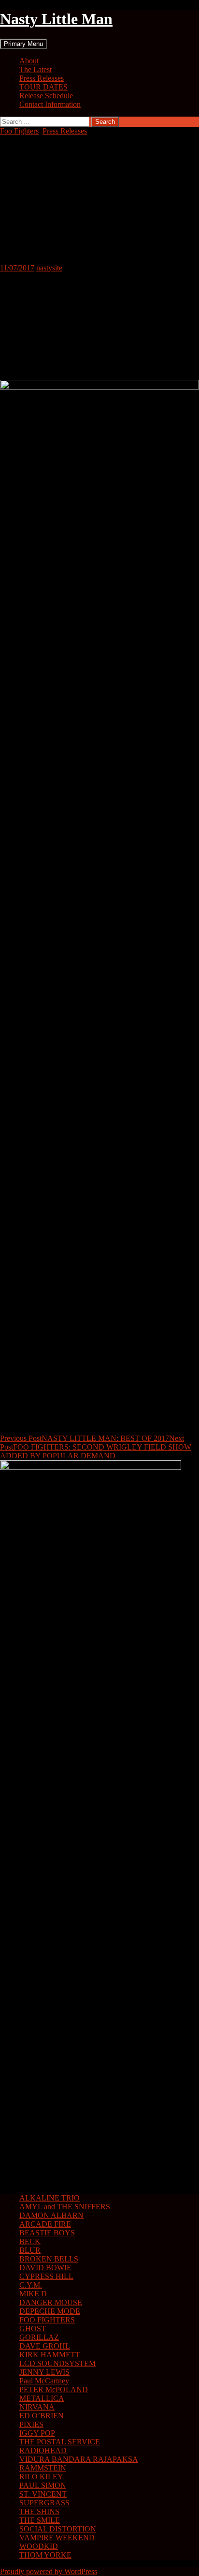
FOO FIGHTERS (47, 2320)
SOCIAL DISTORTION (58, 2529)
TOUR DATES (43, 87)
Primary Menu (23, 44)
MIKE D (33, 2294)
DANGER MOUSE (51, 2302)
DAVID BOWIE (45, 2268)
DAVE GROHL (45, 2346)
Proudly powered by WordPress (49, 2571)
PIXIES (31, 2424)
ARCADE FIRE (45, 2224)
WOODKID (39, 2546)
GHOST (33, 2329)
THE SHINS (39, 2511)
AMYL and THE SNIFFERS (65, 2207)
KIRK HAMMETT (50, 2355)
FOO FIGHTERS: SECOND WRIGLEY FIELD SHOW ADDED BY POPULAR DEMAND (96, 1447)
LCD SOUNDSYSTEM (57, 2363)
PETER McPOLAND (54, 2389)
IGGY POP (37, 2433)
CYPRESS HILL (46, 2276)
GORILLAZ (39, 2337)
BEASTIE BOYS (47, 2233)
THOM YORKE (45, 2555)
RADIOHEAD (43, 2450)
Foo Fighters (19, 131)
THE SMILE (40, 2520)
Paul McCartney (44, 2381)
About (29, 61)
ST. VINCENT (43, 2494)
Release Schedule (46, 96)
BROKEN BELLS (49, 2259)
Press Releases (42, 78)
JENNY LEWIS (44, 2372)
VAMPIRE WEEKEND (57, 2538)
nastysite (49, 268)
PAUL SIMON (43, 2485)
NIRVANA (37, 2407)
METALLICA (42, 2398)
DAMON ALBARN (51, 2215)
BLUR (30, 2250)
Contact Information (50, 104)
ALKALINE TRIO (50, 2198)
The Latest (36, 69)
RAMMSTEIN (43, 2468)
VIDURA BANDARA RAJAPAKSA (79, 2459)
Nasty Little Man (56, 19)
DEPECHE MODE (50, 2311)
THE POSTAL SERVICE (60, 2442)
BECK (30, 2241)
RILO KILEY (41, 2477)
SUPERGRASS (44, 2503)
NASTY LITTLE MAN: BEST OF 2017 (85, 1438)
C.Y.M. (31, 2285)
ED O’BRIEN (42, 2416)
